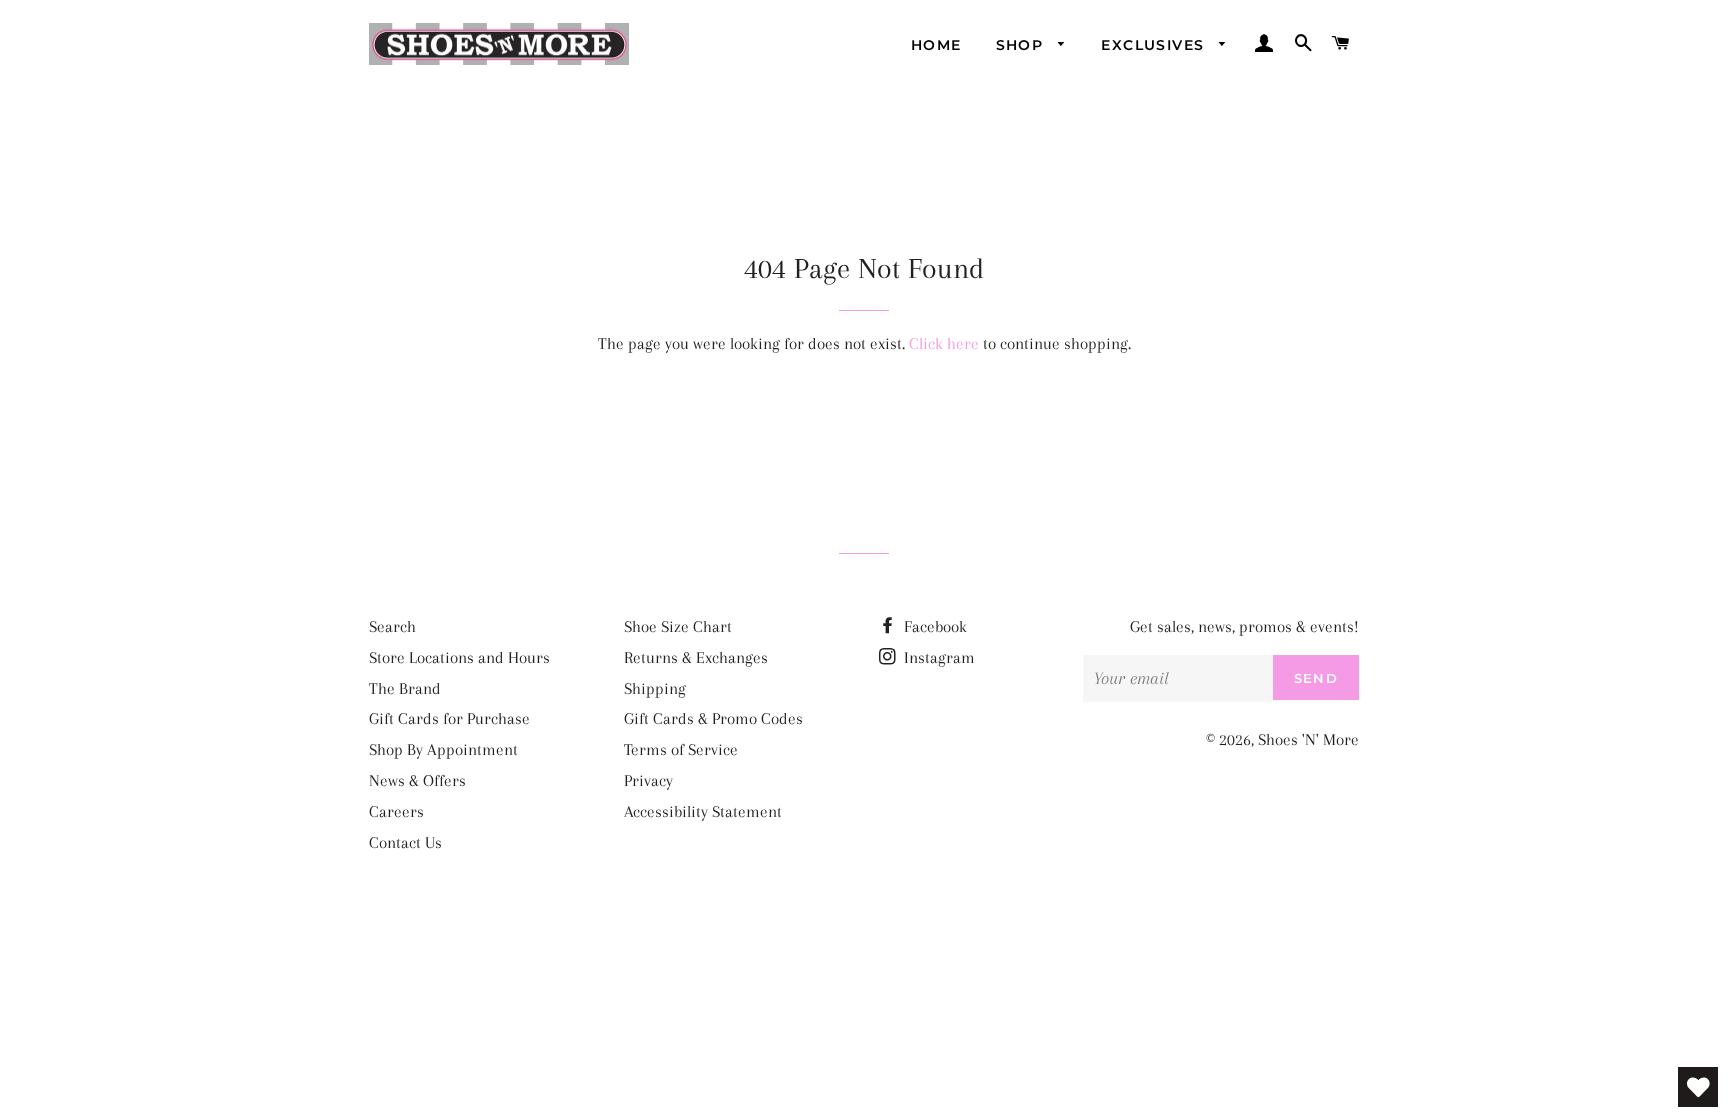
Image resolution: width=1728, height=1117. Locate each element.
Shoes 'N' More (1308, 739)
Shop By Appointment (443, 749)
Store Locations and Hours (459, 657)
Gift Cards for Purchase (449, 718)
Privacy (648, 780)
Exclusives (1155, 45)
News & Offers (417, 780)
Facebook (933, 626)
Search (392, 626)
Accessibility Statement (703, 811)
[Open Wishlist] (1698, 1087)
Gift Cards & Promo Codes (713, 718)
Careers (396, 811)
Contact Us (405, 842)
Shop (1022, 45)
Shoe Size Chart (678, 626)
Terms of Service (681, 749)
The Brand (405, 688)
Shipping (655, 688)
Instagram (937, 657)
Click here (944, 343)
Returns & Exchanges (696, 657)
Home (936, 45)
